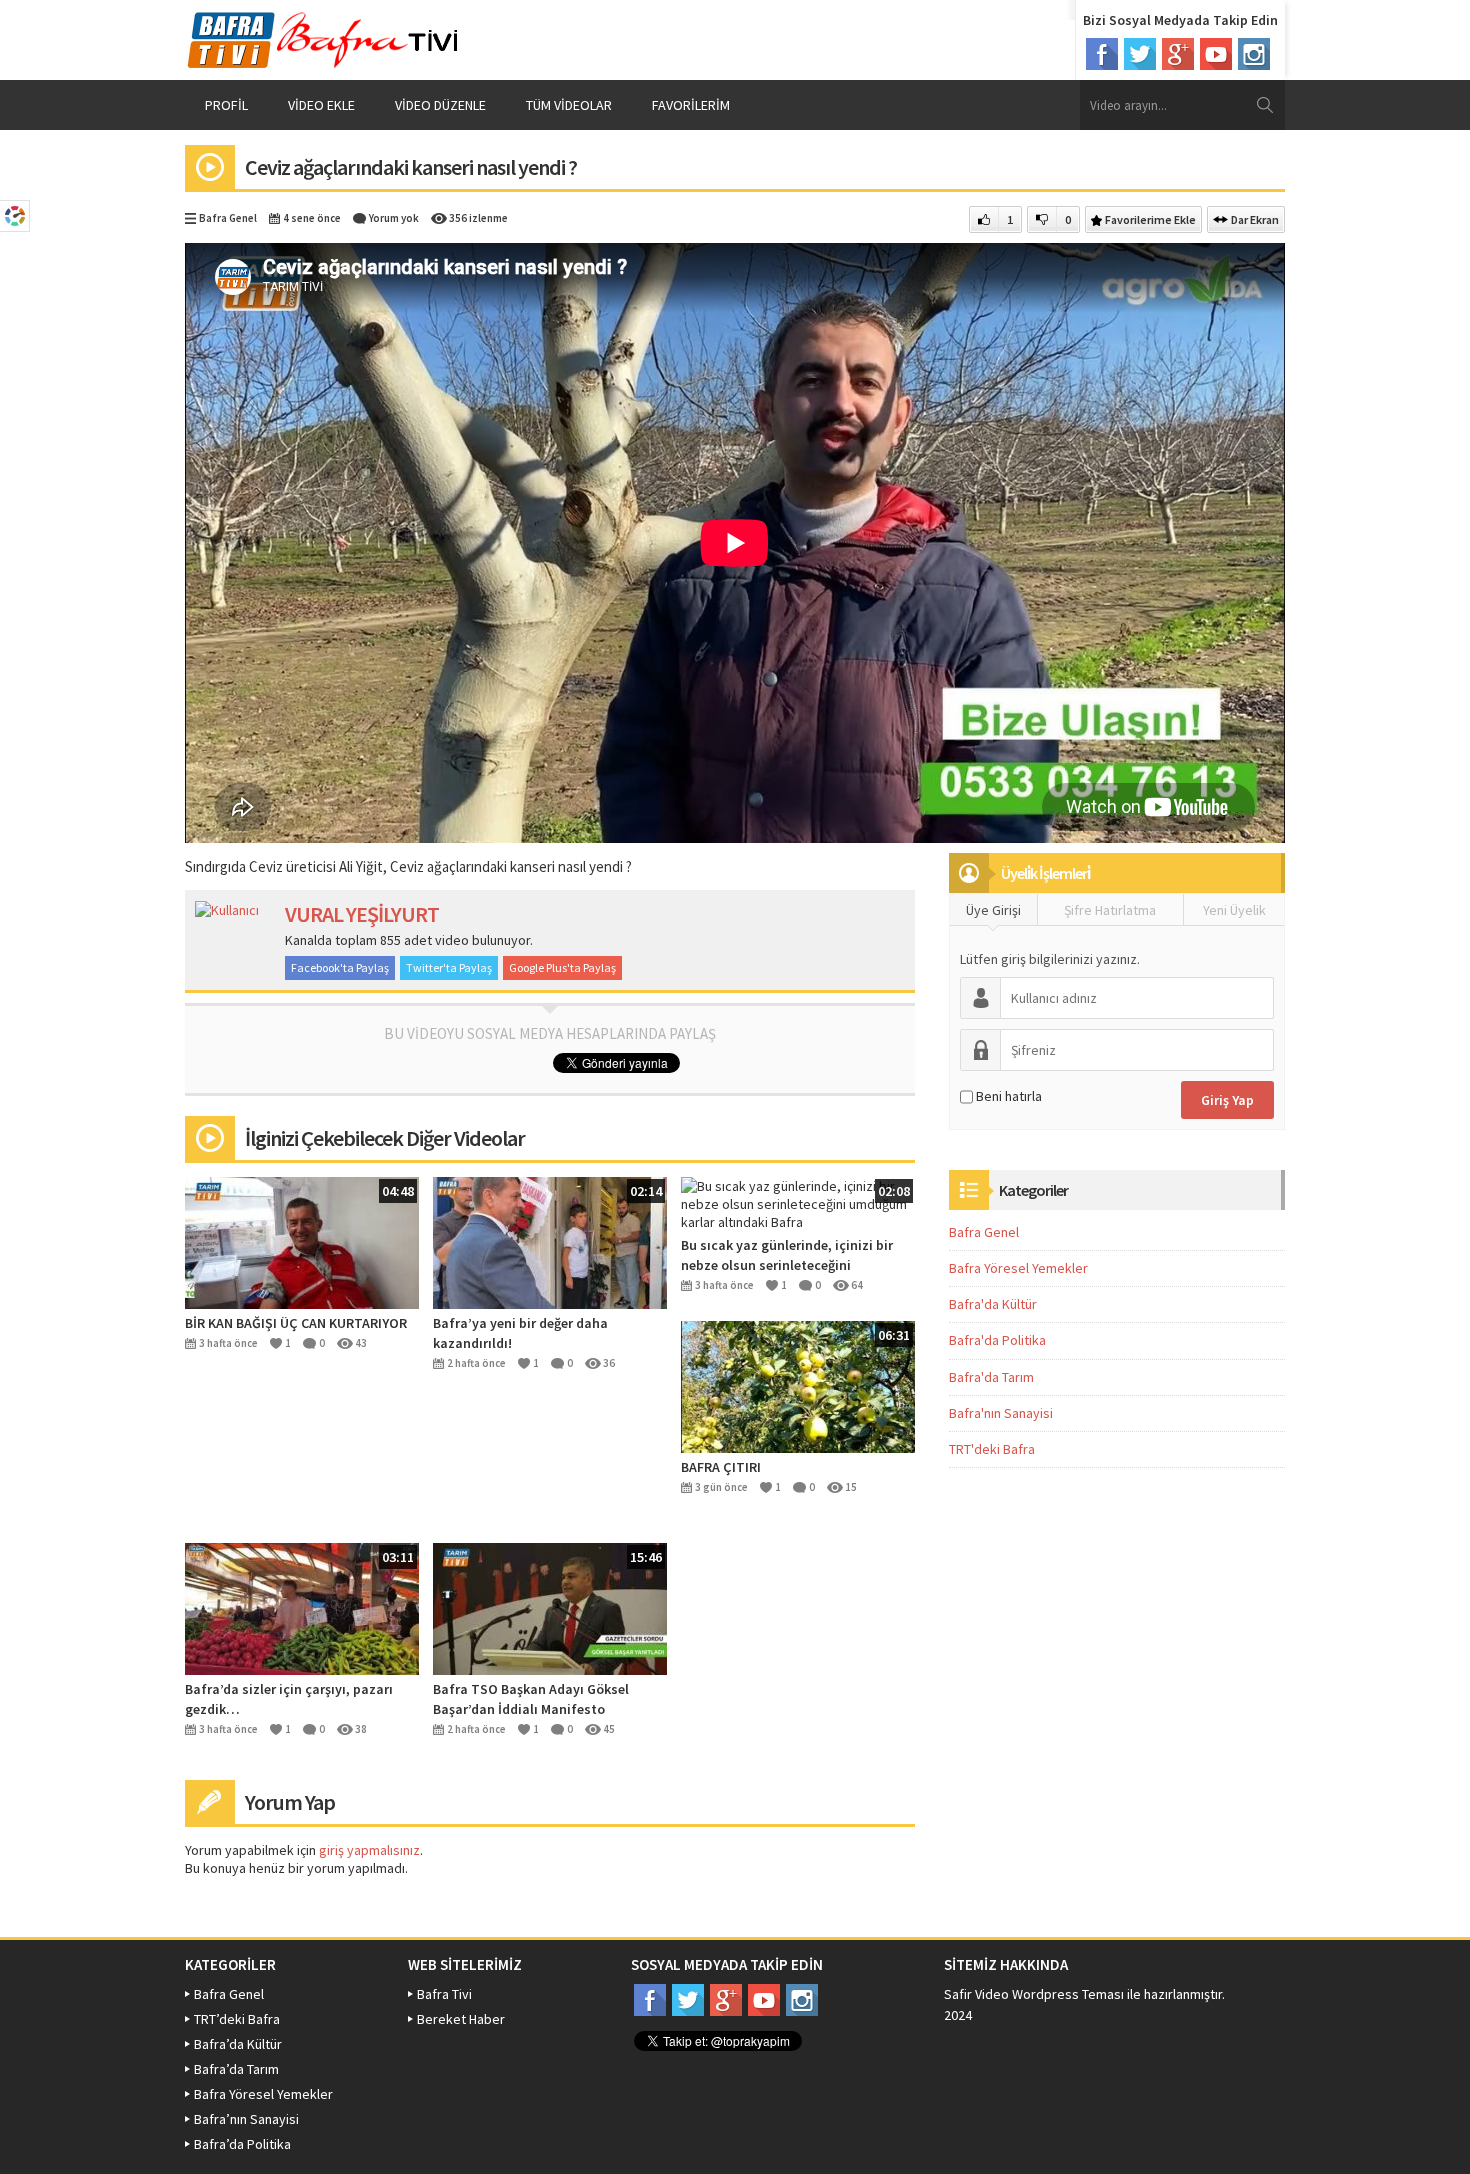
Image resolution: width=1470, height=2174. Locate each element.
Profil (226, 105)
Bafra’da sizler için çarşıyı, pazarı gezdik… (289, 1699)
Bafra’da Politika (242, 2144)
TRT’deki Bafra (237, 2019)
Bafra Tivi (444, 1994)
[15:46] (550, 1607)
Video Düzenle (440, 105)
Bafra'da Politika (997, 1340)
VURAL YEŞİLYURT (362, 914)
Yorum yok (394, 218)
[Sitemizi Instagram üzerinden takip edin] (1254, 54)
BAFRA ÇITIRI (721, 1467)
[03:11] (302, 1607)
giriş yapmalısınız (369, 1850)
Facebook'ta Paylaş (340, 967)
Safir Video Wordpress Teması (1034, 1994)
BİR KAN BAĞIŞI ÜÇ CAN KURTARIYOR (296, 1323)
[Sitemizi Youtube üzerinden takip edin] (1216, 54)
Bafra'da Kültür (993, 1304)
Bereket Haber (461, 2019)
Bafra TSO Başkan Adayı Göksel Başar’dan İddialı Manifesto (531, 1699)
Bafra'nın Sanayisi (1001, 1413)
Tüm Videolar (569, 105)
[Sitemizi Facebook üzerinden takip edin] (1102, 54)
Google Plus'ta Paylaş (562, 967)
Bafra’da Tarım (236, 2069)
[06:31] (798, 1385)
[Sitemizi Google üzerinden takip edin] (1178, 54)
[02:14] (550, 1241)
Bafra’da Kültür (238, 2044)
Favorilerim (691, 105)
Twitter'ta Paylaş (449, 967)
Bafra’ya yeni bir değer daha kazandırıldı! (520, 1333)
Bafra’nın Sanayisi (246, 2119)
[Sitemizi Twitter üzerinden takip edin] (1140, 54)
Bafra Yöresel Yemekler (1018, 1268)
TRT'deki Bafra (992, 1449)
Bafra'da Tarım (991, 1377)
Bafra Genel (228, 218)
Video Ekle (321, 105)
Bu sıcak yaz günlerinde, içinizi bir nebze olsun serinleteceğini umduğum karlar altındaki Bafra (787, 1255)
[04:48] (302, 1241)
